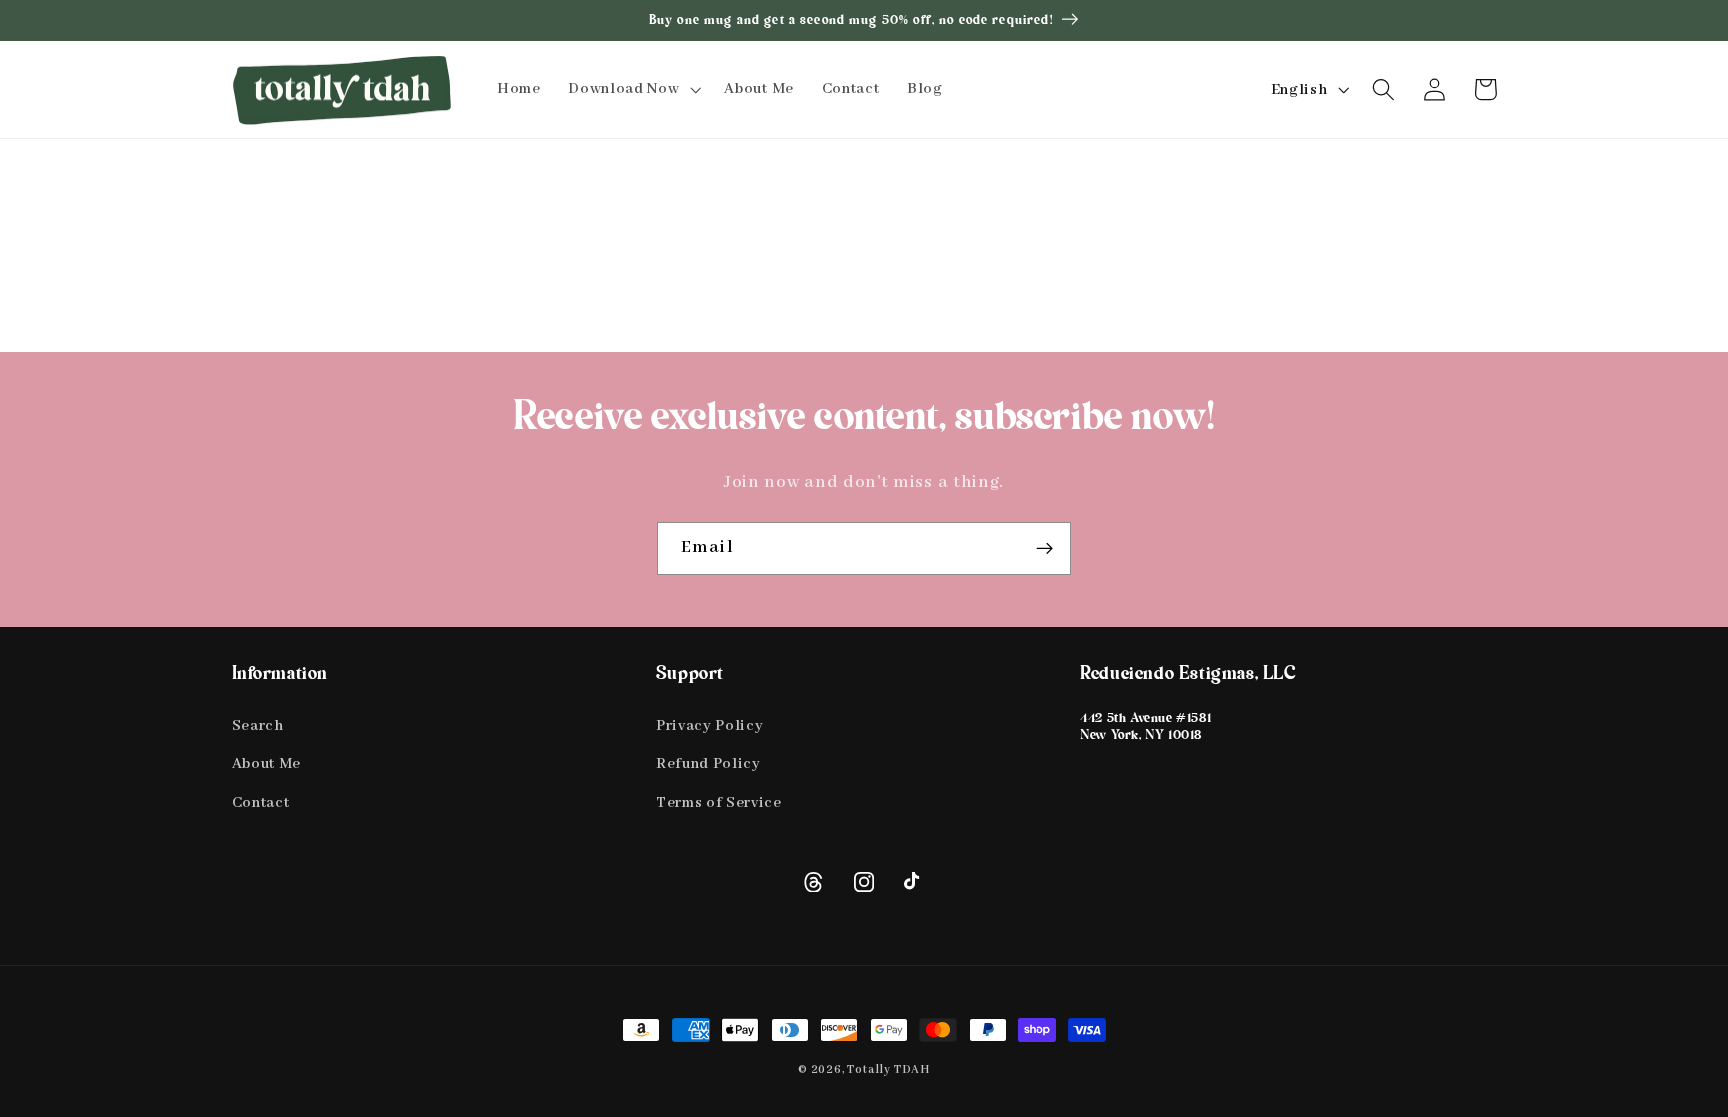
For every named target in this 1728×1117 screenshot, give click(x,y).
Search (258, 725)
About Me (267, 763)
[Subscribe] (1044, 549)
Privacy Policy (710, 725)
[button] (632, 89)
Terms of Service (719, 802)
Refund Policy (708, 763)
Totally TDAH (888, 1069)
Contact (261, 802)
